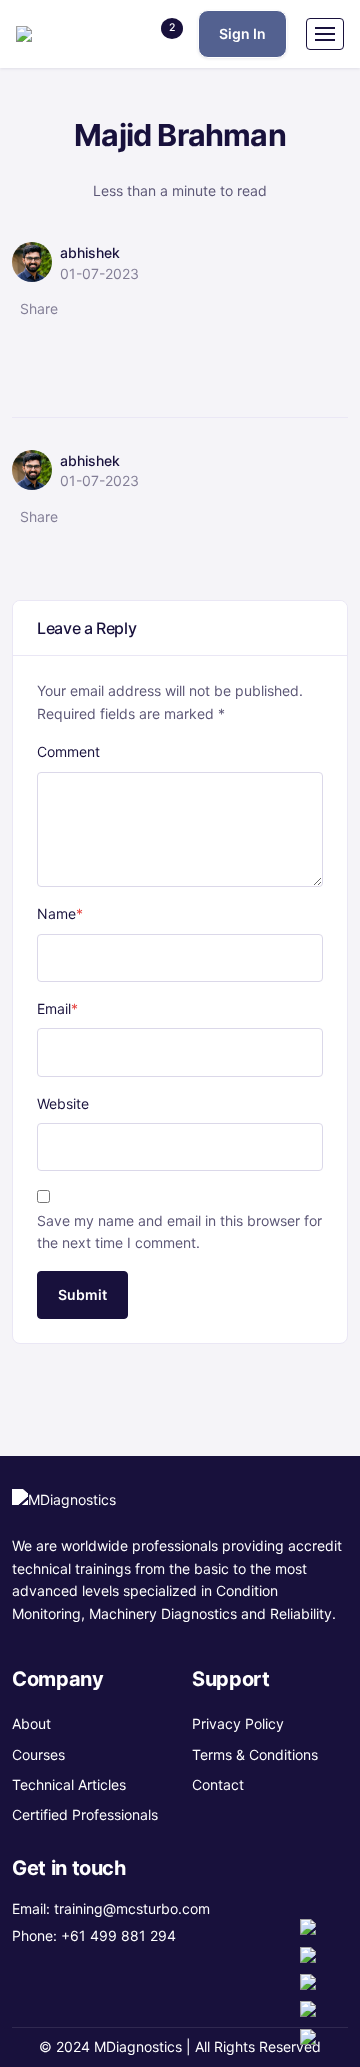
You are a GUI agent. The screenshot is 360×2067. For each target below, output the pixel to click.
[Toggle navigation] (325, 34)
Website (63, 1103)
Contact (218, 1784)
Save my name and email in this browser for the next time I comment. (179, 1231)
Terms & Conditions (255, 1754)
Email (57, 1008)
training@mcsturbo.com (132, 1908)
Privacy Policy (238, 1723)
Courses (38, 1754)
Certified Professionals (85, 1814)
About (31, 1723)
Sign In (242, 33)
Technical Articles (69, 1784)
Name (60, 913)
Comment (68, 751)
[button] (160, 34)
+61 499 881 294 (118, 1935)
